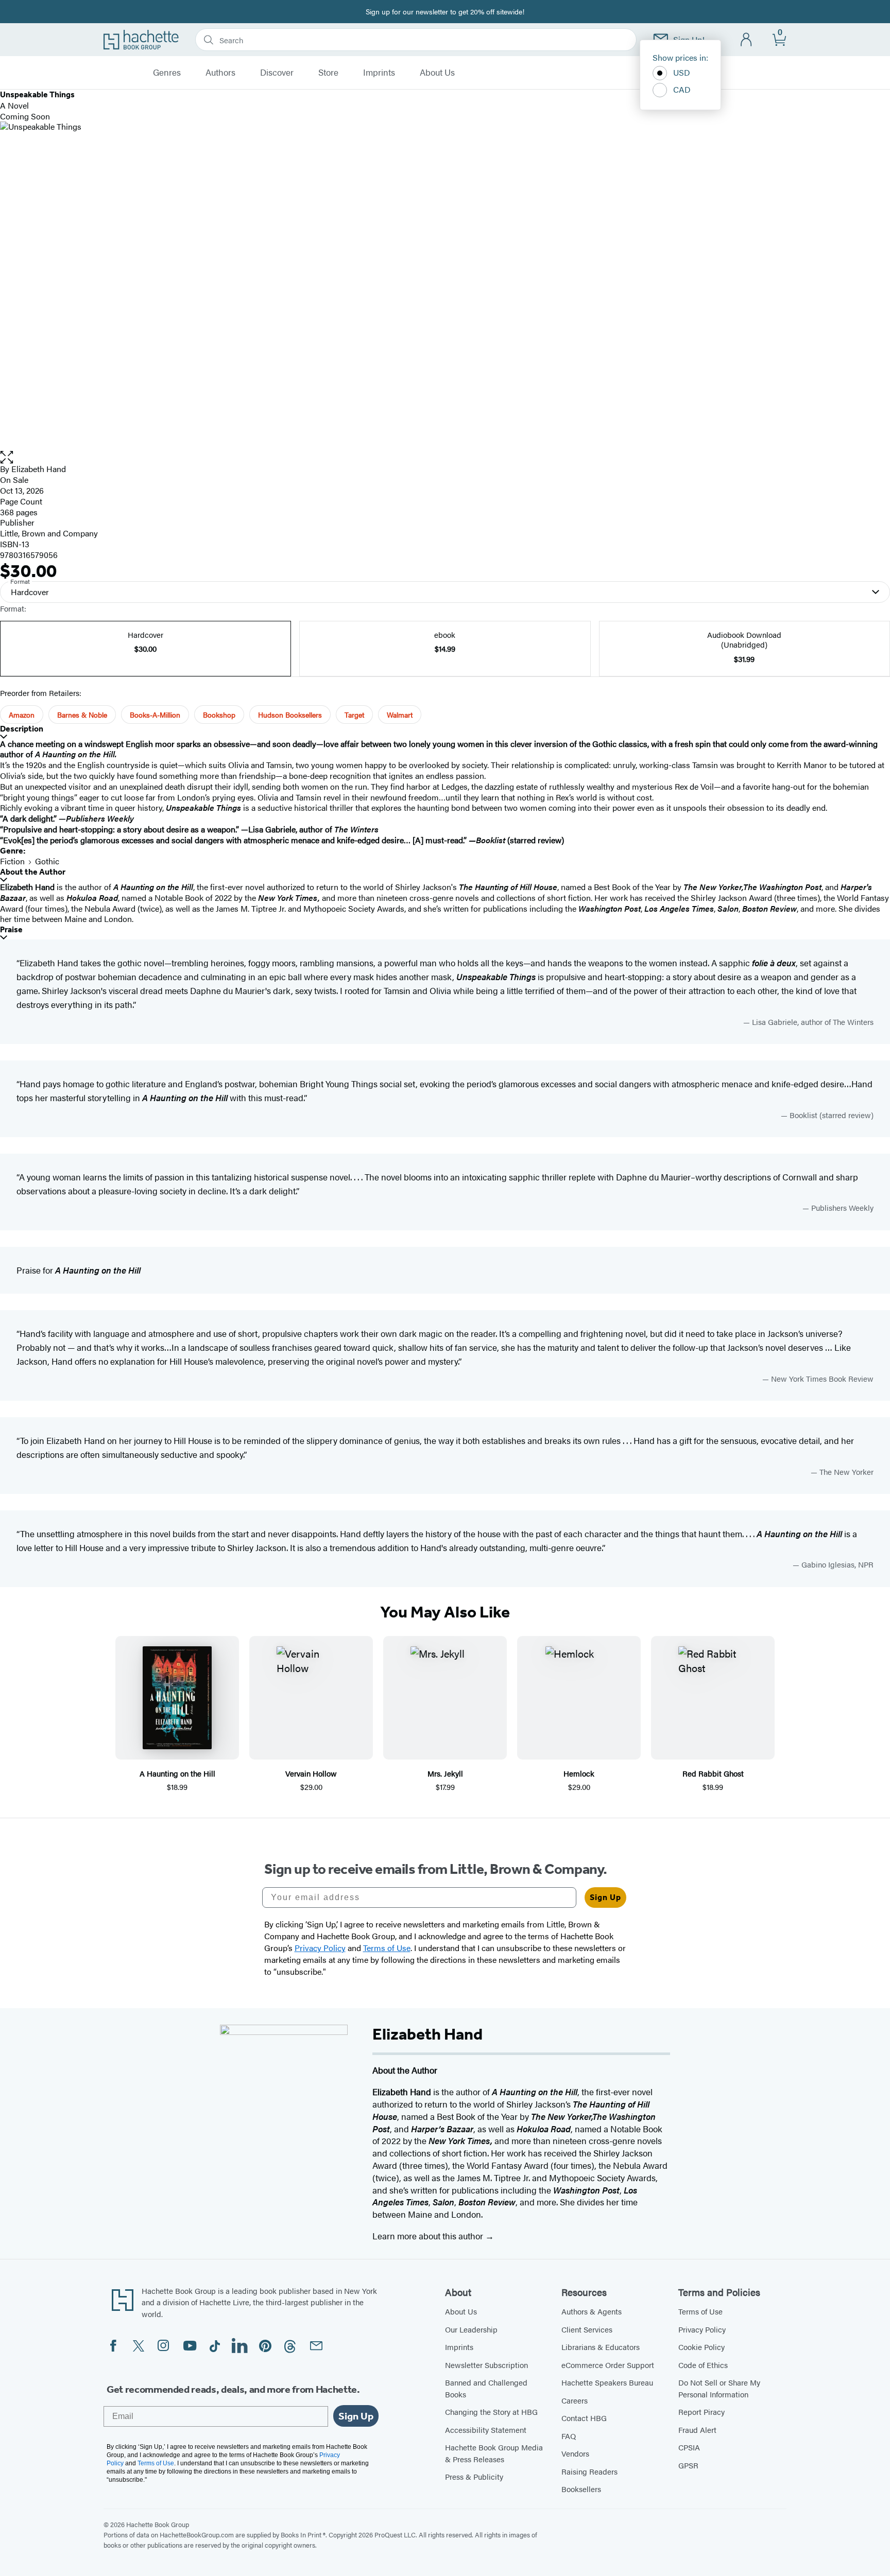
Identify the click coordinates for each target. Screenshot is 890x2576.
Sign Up (605, 1897)
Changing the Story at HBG (491, 2412)
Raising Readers (589, 2471)
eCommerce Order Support (608, 2365)
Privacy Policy (702, 2329)
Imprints (379, 73)
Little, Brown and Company (49, 533)
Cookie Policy (701, 2347)
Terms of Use (700, 2311)
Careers (575, 2400)
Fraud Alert (697, 2430)
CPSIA (689, 2447)
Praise (11, 929)
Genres (167, 73)
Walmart (400, 715)
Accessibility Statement (486, 2430)
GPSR (688, 2465)
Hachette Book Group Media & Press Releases (494, 2453)
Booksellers (581, 2489)
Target (354, 715)
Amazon (22, 715)
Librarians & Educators (601, 2347)
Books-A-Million (155, 715)
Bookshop (219, 715)
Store (328, 73)
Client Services (587, 2329)
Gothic (47, 861)
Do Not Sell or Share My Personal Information (719, 2388)
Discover (277, 73)
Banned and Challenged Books (486, 2388)
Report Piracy (701, 2412)
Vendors (575, 2453)
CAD (682, 89)
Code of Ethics (703, 2365)
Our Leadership (471, 2329)
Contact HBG (584, 2418)
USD (682, 72)
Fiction (12, 861)
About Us (437, 73)
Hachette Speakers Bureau (607, 2382)
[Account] (747, 40)
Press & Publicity (474, 2476)
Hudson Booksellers (290, 715)
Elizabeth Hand (39, 469)
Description (22, 729)
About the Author (33, 872)
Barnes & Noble (82, 715)
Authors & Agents (592, 2311)
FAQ (569, 2436)
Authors (220, 73)
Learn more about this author (429, 2236)
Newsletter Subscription (486, 2365)
